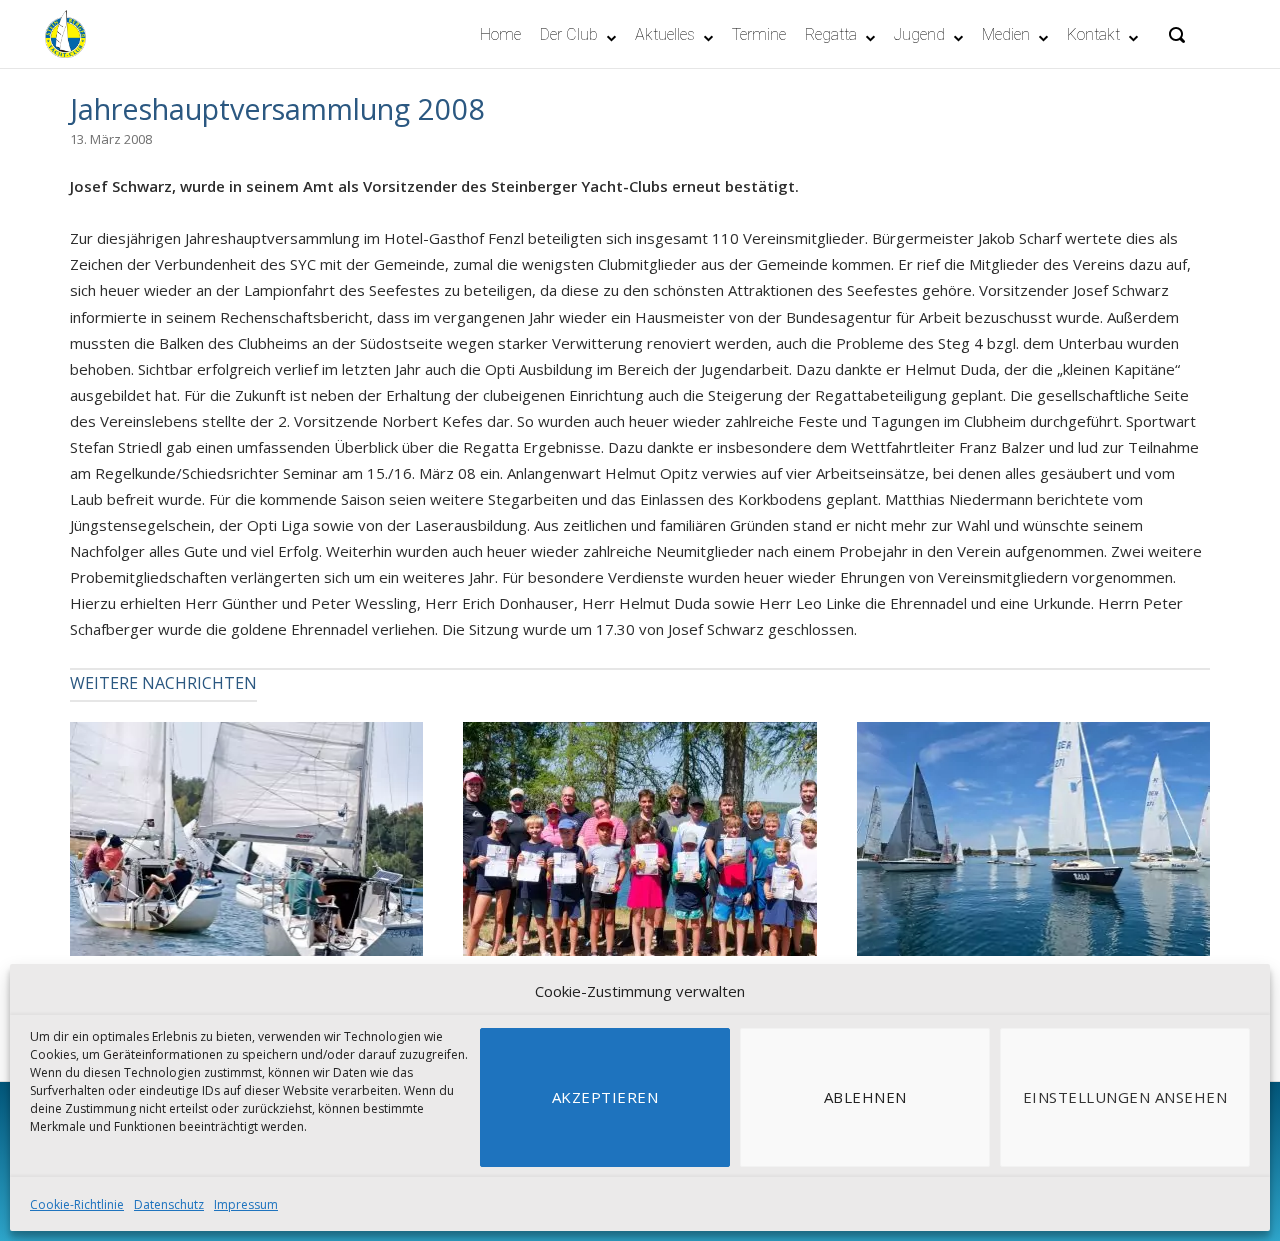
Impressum (246, 1204)
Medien (1006, 34)
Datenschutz (169, 1204)
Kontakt (1093, 34)
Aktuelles (665, 34)
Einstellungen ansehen (1125, 1097)
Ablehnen (865, 1097)
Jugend (919, 34)
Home (500, 34)
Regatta (831, 34)
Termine (759, 34)
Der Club (569, 34)
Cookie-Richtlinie (77, 1204)
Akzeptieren (605, 1097)
